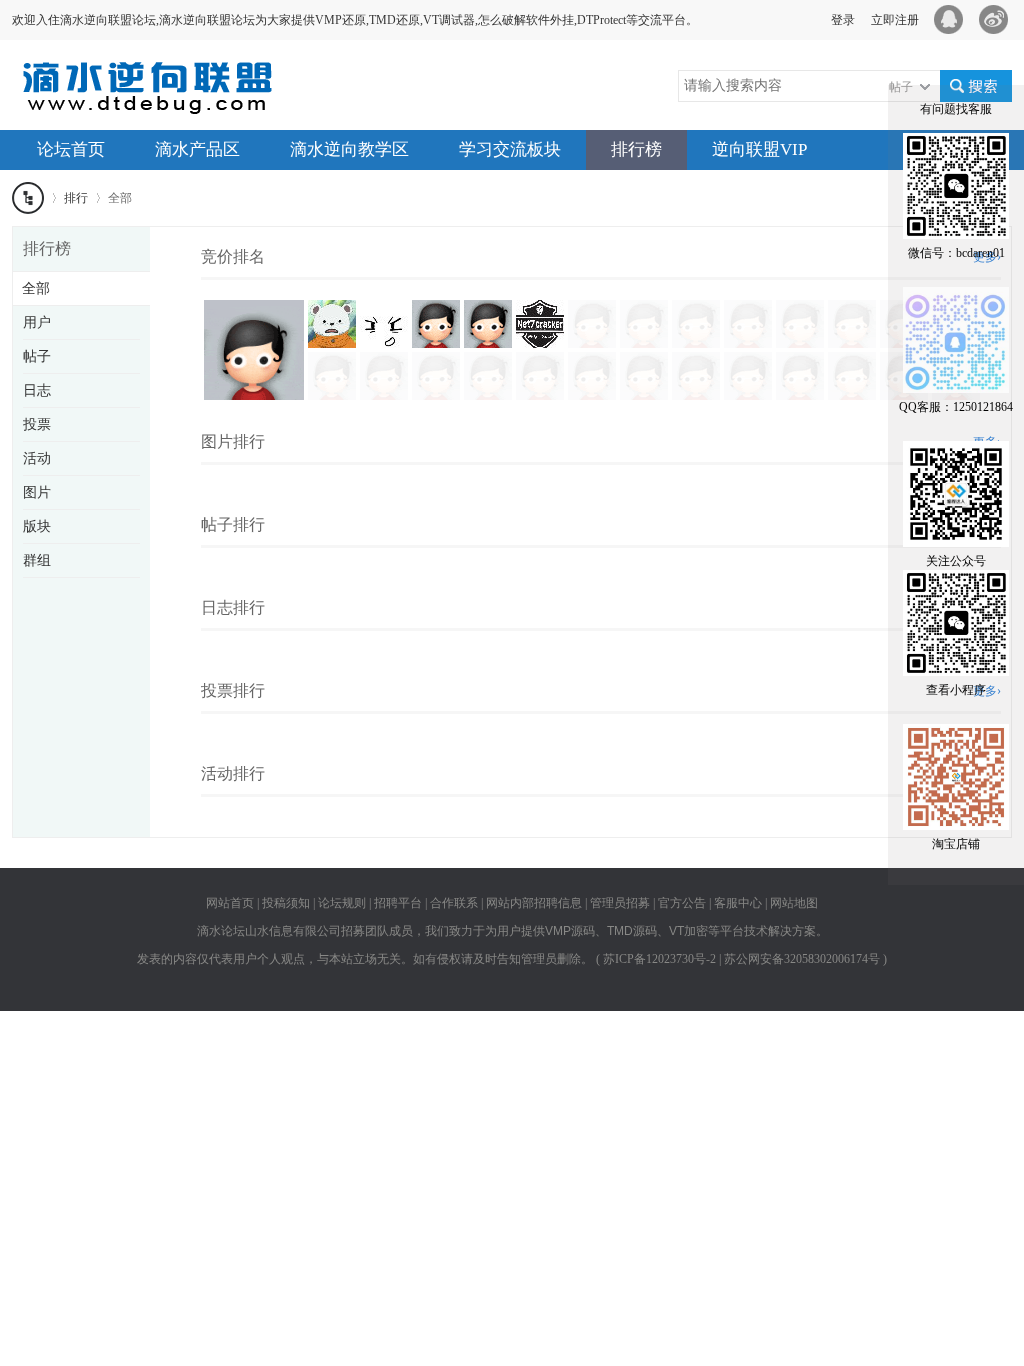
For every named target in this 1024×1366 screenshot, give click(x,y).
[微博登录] (999, 20)
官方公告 (682, 903)
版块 (37, 526)
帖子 (37, 356)
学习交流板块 (510, 149)
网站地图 (794, 903)
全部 (36, 288)
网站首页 (230, 903)
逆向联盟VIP (759, 149)
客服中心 (738, 903)
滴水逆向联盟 (28, 198)
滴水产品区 (197, 149)
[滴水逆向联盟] (162, 103)
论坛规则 (342, 903)
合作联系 (454, 903)
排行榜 (636, 149)
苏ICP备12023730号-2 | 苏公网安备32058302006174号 (741, 959)
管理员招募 (620, 903)
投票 (37, 424)
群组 (37, 560)
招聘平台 (398, 903)
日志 (37, 390)
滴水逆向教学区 (349, 149)
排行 (76, 198)
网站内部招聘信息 (534, 903)
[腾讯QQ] (952, 20)
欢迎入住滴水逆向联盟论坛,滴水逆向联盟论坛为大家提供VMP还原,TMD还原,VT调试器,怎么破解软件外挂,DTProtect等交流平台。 (355, 20)
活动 (37, 458)
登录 (843, 20)
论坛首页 (71, 149)
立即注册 (895, 20)
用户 (37, 322)
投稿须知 (286, 903)
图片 (37, 492)
